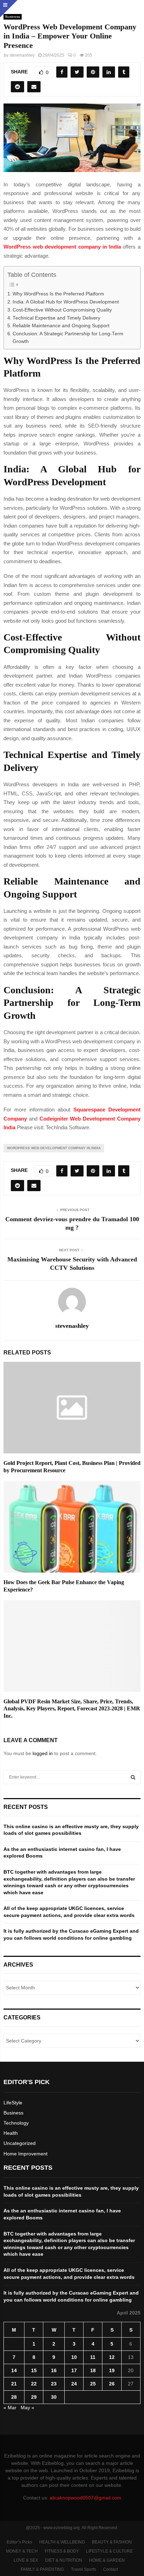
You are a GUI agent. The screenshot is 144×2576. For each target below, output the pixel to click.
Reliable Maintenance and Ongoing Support (61, 326)
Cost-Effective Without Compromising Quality (62, 310)
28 (14, 2397)
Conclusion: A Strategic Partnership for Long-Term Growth (68, 338)
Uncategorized (20, 2143)
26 (112, 2384)
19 (112, 2370)
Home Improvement (26, 2154)
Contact (110, 2569)
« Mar (10, 2407)
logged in (43, 1753)
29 (34, 2397)
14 (14, 2370)
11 (93, 2357)
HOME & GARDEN (107, 2560)
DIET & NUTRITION (64, 2560)
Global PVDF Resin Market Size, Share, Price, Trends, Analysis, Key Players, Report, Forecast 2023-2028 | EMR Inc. (72, 1709)
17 (74, 2370)
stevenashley (22, 55)
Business (13, 2113)
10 (74, 2357)
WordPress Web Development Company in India (54, 1148)
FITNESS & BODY (62, 2551)
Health (11, 2133)
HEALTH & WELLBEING (62, 2542)
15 (34, 2370)
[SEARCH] (133, 1777)
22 (34, 2384)
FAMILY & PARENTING (42, 2569)
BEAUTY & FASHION (112, 2542)
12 (112, 2357)
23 (54, 2384)
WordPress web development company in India (62, 247)
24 (74, 2384)
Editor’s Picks (19, 2542)
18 (93, 2370)
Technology (16, 2123)
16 (54, 2370)
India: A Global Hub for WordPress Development (66, 302)
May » (27, 2407)
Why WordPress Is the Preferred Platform (58, 294)
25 (93, 2384)
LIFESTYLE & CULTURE (109, 2551)
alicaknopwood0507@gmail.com (85, 2498)
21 (14, 2384)
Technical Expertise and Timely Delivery (56, 318)
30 (54, 2397)
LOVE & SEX (26, 2560)
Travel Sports (84, 2569)
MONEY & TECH (22, 2551)
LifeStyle (13, 2103)
